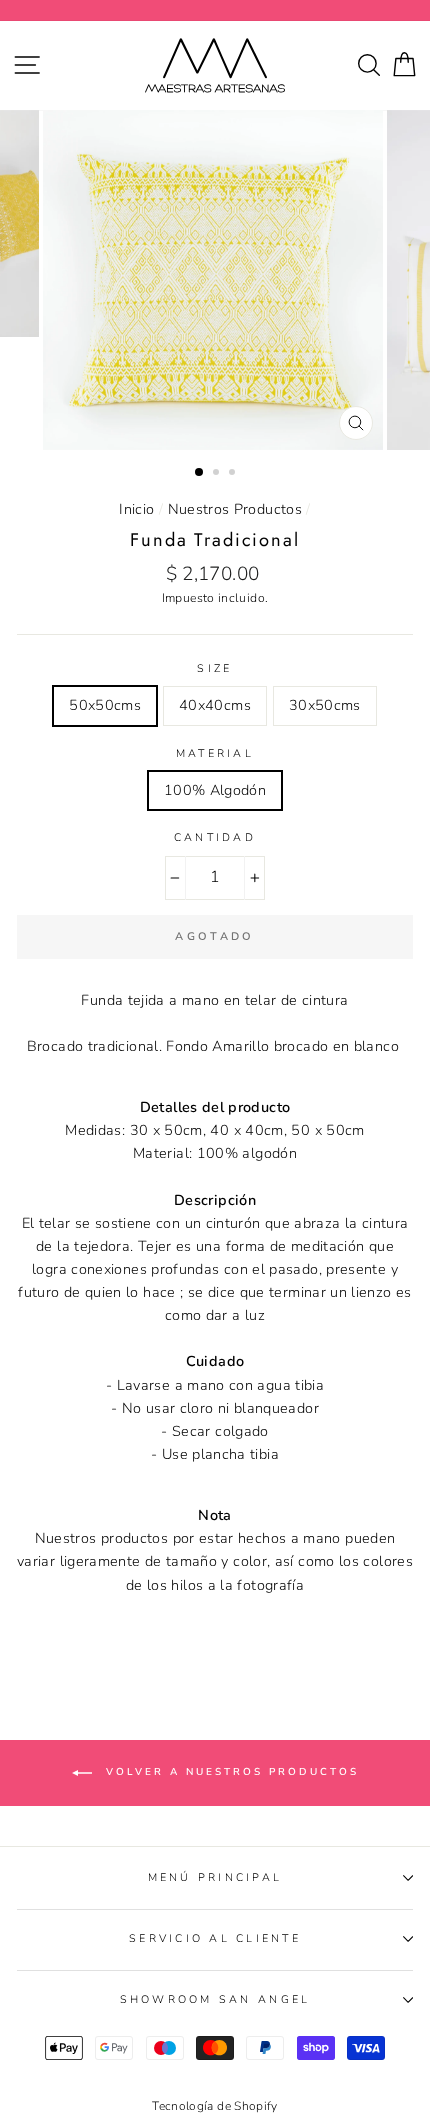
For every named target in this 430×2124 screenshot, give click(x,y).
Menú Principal (215, 1877)
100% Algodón (215, 790)
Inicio (136, 509)
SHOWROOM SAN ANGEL (215, 1999)
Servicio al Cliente (215, 1938)
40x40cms (215, 705)
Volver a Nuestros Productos (229, 1772)
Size (214, 668)
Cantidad (215, 837)
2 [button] (218, 474)
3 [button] (234, 474)
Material (215, 753)
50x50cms (105, 705)
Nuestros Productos (235, 509)
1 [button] (200, 473)
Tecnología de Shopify (215, 2106)
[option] (215, 280)
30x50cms (325, 705)
